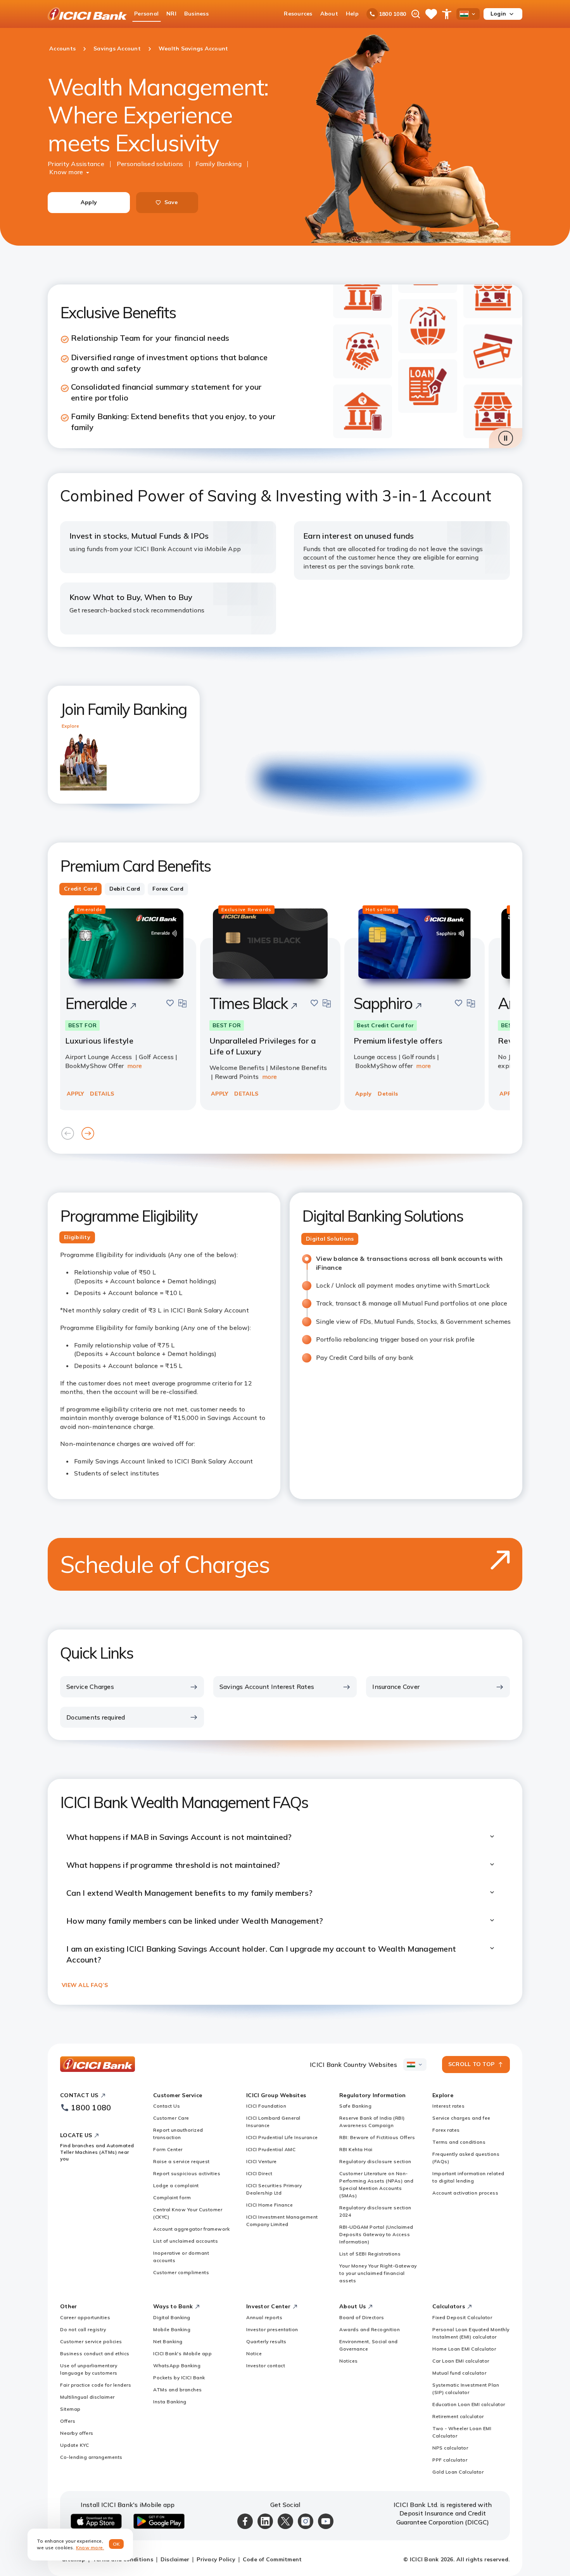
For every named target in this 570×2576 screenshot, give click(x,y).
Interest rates (448, 2106)
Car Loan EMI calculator (461, 2361)
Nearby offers (77, 2433)
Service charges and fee (461, 2118)
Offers (68, 2421)
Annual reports (264, 2317)
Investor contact (266, 2365)
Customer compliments (181, 2272)
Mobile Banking (172, 2329)
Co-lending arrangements (91, 2457)
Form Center (168, 2149)
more (135, 1066)
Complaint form (172, 2197)
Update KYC (74, 2445)
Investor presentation (272, 2329)
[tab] (80, 889)
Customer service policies (91, 2341)
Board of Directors (362, 2317)
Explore (70, 726)
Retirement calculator (458, 2416)
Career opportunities (85, 2317)
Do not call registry (83, 2329)
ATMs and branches (178, 2390)
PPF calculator (450, 2460)
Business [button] (196, 14)
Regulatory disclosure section (375, 2161)
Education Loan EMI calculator (469, 2404)
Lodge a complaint (176, 2185)
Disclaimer (175, 2559)
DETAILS (102, 1094)
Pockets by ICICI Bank (179, 2378)
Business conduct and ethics (95, 2353)
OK (117, 2544)
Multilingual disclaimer (87, 2397)
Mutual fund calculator (459, 2373)
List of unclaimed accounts (186, 2241)
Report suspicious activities (187, 2173)
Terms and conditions (459, 2142)
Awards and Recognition (370, 2329)
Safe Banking (355, 2106)
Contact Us (167, 2106)
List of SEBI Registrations (370, 2254)
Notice (254, 2353)
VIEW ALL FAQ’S (85, 1985)
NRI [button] (171, 14)
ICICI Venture (262, 2161)
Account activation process (465, 2193)
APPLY (75, 1094)
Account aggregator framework (191, 2229)
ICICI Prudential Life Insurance (282, 2137)
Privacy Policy (216, 2559)
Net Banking (168, 2341)
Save (171, 202)
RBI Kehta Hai (356, 2149)
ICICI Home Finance (269, 2205)
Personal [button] (146, 14)
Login (498, 14)
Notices (349, 2361)
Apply (89, 202)
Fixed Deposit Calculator (462, 2317)
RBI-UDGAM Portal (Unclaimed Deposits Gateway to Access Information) (376, 2234)
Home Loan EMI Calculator (464, 2349)
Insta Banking (170, 2402)
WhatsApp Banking (177, 2365)
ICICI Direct (259, 2173)
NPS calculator (450, 2448)
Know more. (90, 2547)
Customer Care (171, 2118)
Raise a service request (181, 2161)
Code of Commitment (272, 2559)
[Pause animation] (506, 438)
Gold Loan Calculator (458, 2472)
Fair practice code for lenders (96, 2385)
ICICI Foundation (266, 2106)
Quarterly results (266, 2341)
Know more (66, 172)
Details (388, 1094)
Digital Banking (172, 2317)
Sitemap (70, 2409)
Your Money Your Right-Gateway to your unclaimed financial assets (378, 2273)
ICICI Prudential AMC (271, 2149)
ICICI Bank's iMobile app (182, 2353)
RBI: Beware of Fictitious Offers (377, 2137)
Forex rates (446, 2130)
